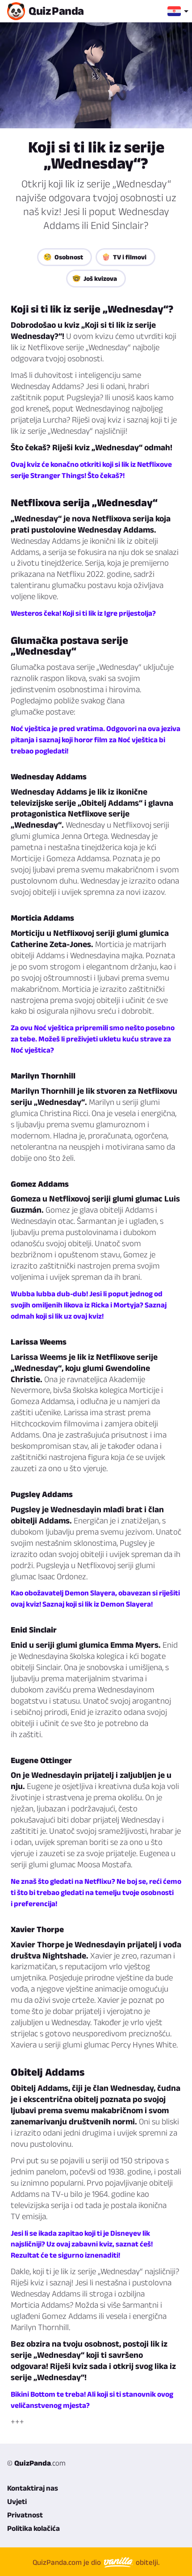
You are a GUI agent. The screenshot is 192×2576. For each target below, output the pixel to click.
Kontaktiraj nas (33, 2488)
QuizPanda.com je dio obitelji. (96, 2562)
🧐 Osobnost (63, 257)
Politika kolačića (33, 2528)
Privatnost (25, 2515)
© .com (36, 2463)
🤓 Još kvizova (95, 278)
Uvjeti (17, 2501)
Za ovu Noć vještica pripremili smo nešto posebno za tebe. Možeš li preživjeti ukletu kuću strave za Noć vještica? (93, 1039)
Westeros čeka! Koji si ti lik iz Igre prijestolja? (83, 613)
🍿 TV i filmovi (124, 257)
